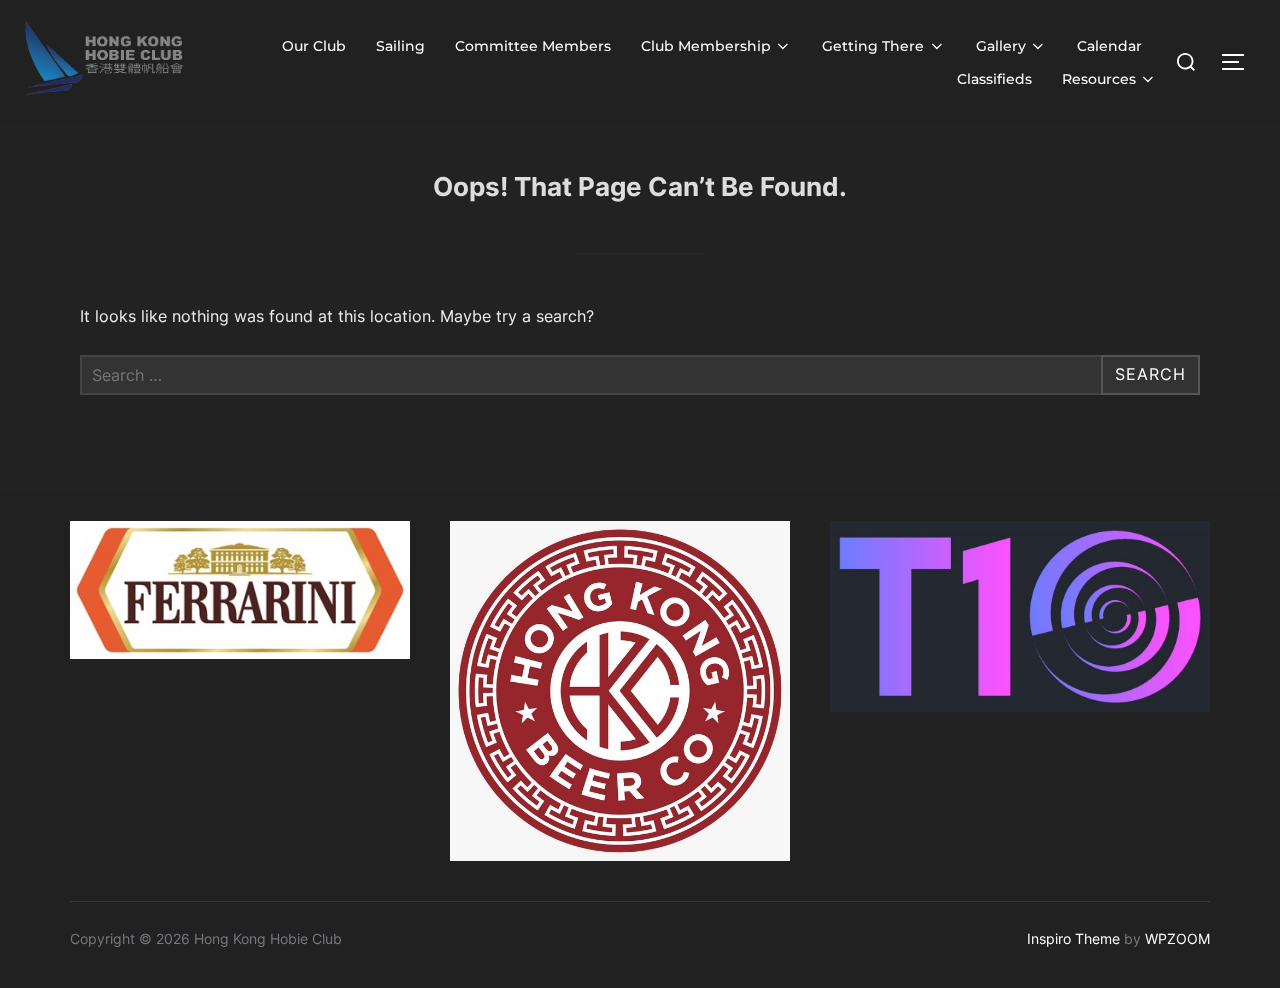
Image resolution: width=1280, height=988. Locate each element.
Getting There (873, 46)
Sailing (400, 46)
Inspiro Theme (1073, 938)
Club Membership (706, 46)
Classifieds (994, 79)
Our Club (314, 46)
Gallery (1001, 46)
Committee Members (533, 46)
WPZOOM (1177, 938)
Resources (1099, 79)
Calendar (1109, 46)
